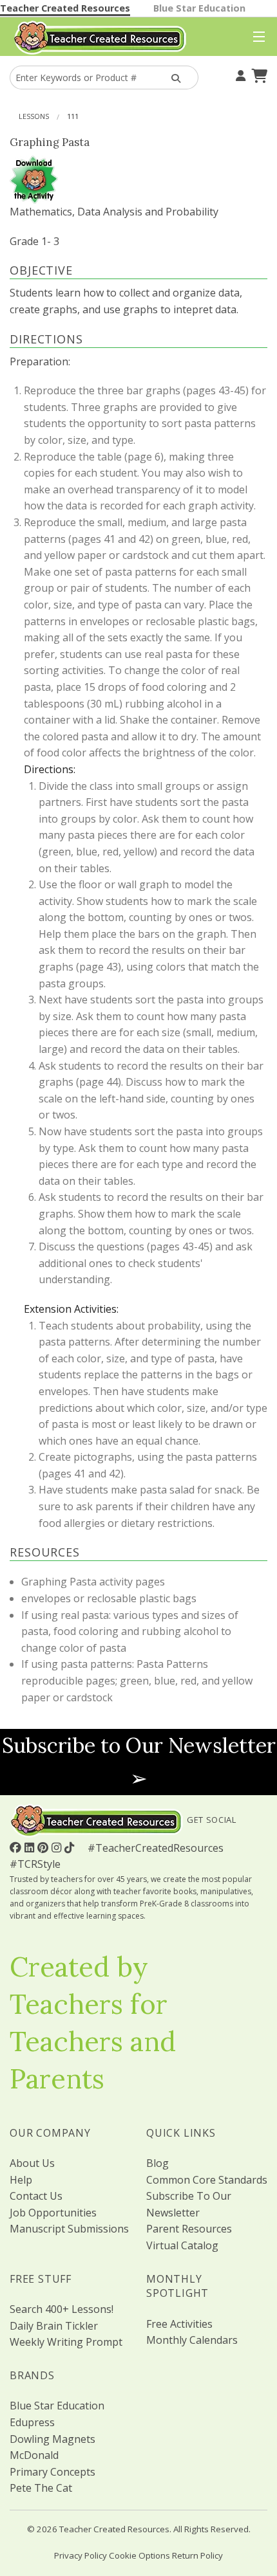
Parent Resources (189, 2229)
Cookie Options (139, 2555)
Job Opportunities (53, 2213)
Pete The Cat (41, 2488)
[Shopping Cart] (258, 74)
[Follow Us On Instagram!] (58, 1847)
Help (21, 2180)
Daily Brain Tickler (54, 2326)
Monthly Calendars (192, 2340)
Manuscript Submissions (69, 2229)
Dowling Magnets (53, 2439)
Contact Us (36, 2196)
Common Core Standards (207, 2180)
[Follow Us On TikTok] (71, 1847)
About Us (32, 2163)
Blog (158, 2163)
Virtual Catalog (182, 2245)
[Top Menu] (256, 37)
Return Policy (197, 2555)
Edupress (32, 2422)
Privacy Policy (81, 2555)
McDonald (34, 2455)
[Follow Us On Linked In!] (31, 1847)
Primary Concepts (53, 2472)
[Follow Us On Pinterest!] (44, 1847)
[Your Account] (239, 74)
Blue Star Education (199, 8)
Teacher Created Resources (65, 8)
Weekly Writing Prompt (66, 2342)
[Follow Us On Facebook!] (17, 1847)
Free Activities (179, 2324)
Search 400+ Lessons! (62, 2309)
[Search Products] (174, 78)
